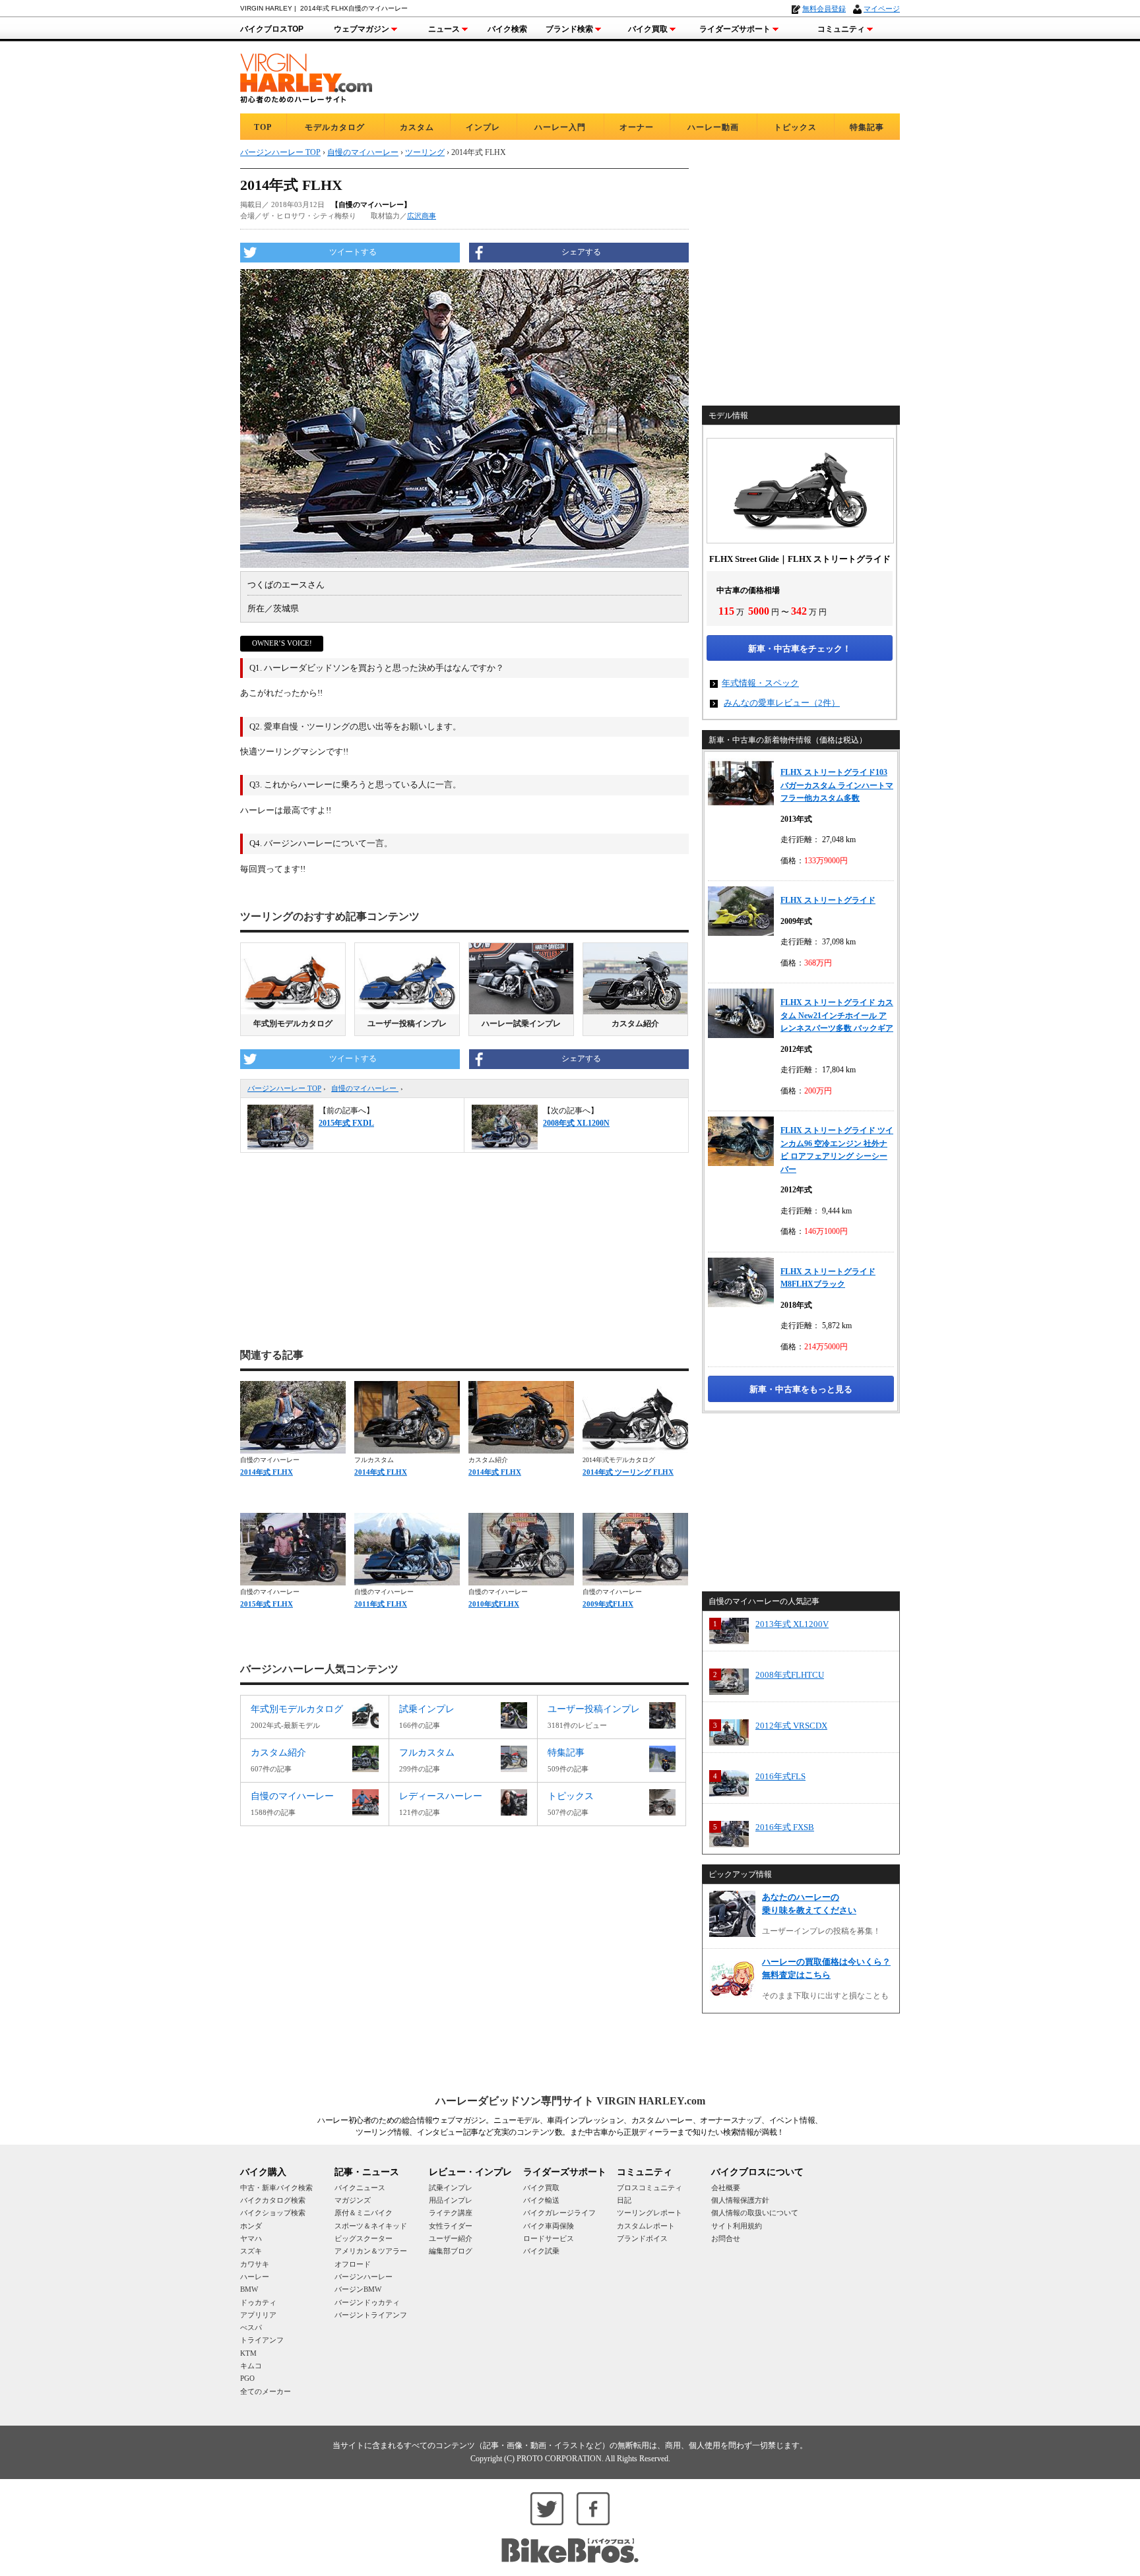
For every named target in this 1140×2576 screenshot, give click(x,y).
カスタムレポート (646, 2226)
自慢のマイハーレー (365, 1088)
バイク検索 (507, 29)
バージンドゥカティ (367, 2302)
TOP (263, 127)
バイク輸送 (541, 2200)
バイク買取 (648, 29)
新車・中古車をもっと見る (801, 1389)
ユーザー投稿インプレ (407, 1024)
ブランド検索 (569, 29)
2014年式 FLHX (267, 1472)
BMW (249, 2289)
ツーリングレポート (649, 2213)
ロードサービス (549, 2238)
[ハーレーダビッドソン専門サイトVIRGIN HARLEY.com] (306, 76)
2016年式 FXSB (785, 1827)
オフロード (353, 2264)
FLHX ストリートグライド (828, 900)
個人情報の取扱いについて (755, 2213)
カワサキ (255, 2264)
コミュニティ (841, 29)
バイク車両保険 (549, 2226)
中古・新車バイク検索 (276, 2188)
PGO (247, 2378)
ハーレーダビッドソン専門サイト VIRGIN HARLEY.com (570, 2101)
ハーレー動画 (713, 127)
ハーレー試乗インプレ (521, 1024)
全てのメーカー (266, 2391)
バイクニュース (360, 2188)
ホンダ (251, 2226)
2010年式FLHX (494, 1604)
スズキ (251, 2251)
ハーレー (255, 2277)
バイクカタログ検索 (273, 2200)
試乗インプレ (451, 2188)
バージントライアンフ (371, 2315)
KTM (248, 2353)
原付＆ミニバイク (364, 2213)
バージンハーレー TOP (284, 1088)
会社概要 (726, 2188)
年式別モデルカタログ (293, 1024)
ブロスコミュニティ (649, 2188)
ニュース (444, 29)
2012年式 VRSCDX (791, 1726)
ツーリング (425, 152)
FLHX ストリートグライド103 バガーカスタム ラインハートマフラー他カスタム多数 (837, 785)
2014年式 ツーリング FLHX (628, 1472)
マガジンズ (353, 2200)
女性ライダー (451, 2226)
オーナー (637, 127)
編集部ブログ (451, 2251)
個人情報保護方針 (740, 2200)
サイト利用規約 (737, 2226)
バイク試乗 (541, 2251)
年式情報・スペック (760, 683)
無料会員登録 (824, 9)
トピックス (795, 127)
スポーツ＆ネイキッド (371, 2226)
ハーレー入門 (560, 127)
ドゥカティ (258, 2302)
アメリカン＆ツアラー (371, 2251)
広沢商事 (422, 216)
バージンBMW (358, 2289)
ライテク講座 (451, 2213)
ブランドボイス (642, 2238)
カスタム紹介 (635, 1024)
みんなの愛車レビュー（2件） (782, 703)
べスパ (251, 2327)
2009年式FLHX (608, 1604)
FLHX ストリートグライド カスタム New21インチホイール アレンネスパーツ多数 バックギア (837, 1015)
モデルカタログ (335, 127)
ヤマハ (251, 2238)
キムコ (251, 2366)
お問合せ (726, 2238)
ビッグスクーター (364, 2238)
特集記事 (867, 127)
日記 (624, 2200)
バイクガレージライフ (559, 2213)
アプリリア (258, 2315)
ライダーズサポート (735, 29)
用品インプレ (451, 2200)
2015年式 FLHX (267, 1604)
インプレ (483, 127)
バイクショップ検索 (273, 2213)
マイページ (882, 9)
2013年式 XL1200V (792, 1624)
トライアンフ (262, 2340)
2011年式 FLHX (381, 1604)
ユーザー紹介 (451, 2238)
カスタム (417, 127)
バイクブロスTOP (272, 29)
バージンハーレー (364, 2277)
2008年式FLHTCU (790, 1675)
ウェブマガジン (362, 29)
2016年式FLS (780, 1776)
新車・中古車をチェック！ (800, 649)
